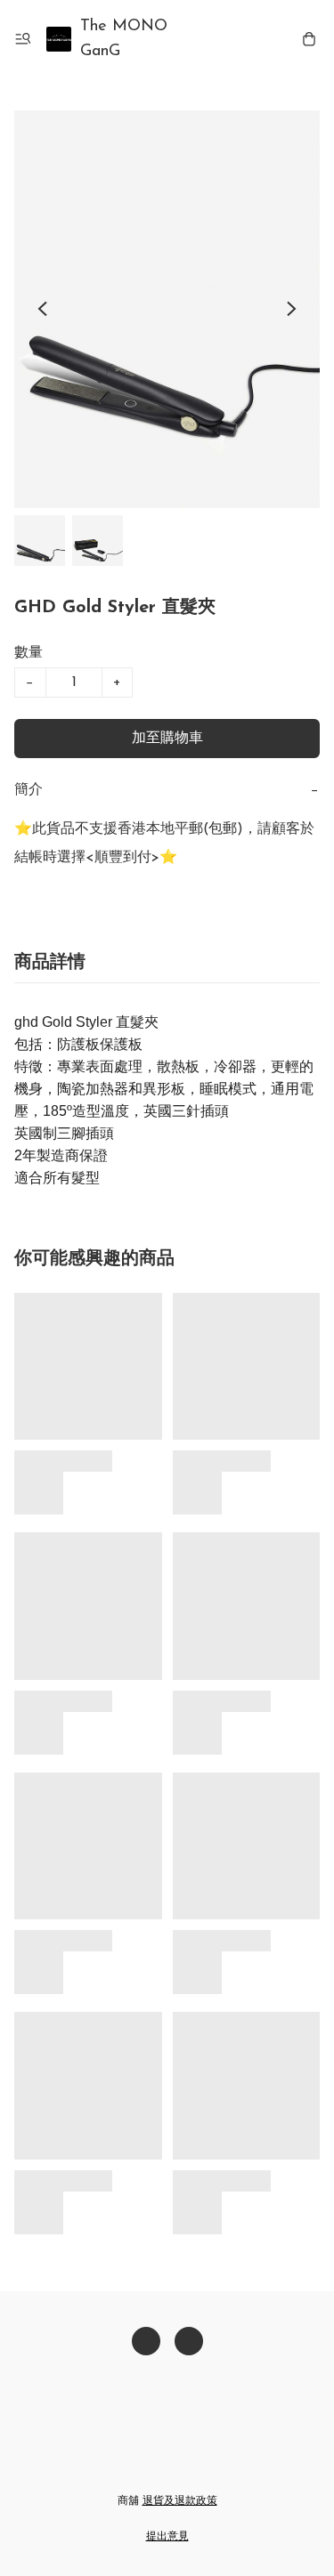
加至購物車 (167, 739)
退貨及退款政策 (180, 2501)
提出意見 (167, 2537)
